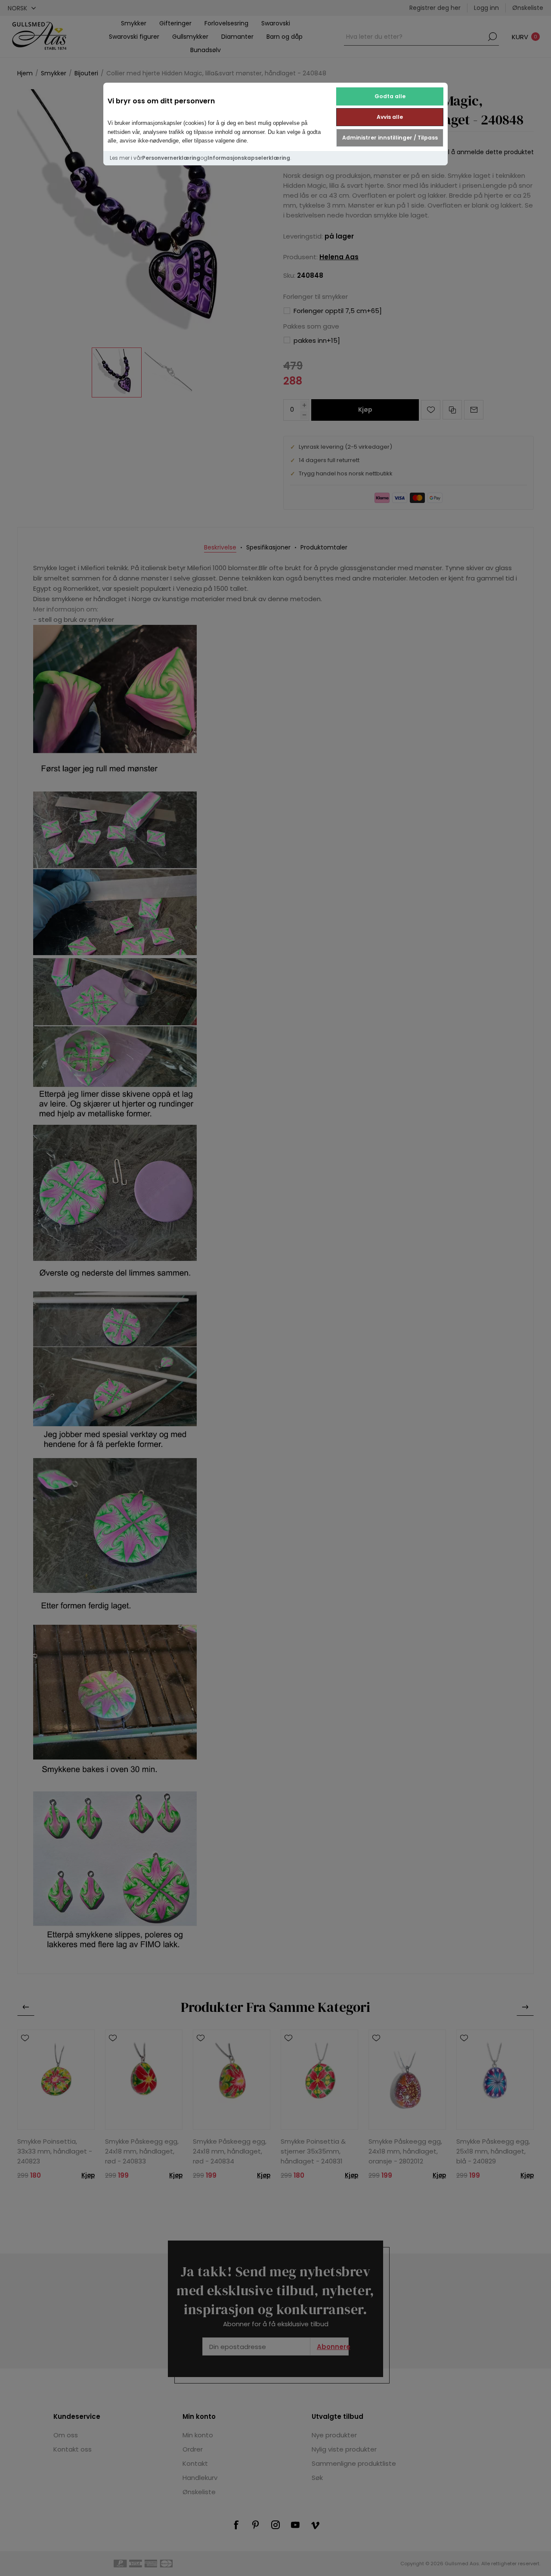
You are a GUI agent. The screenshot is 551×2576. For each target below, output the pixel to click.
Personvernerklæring (171, 158)
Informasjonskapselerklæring (249, 158)
